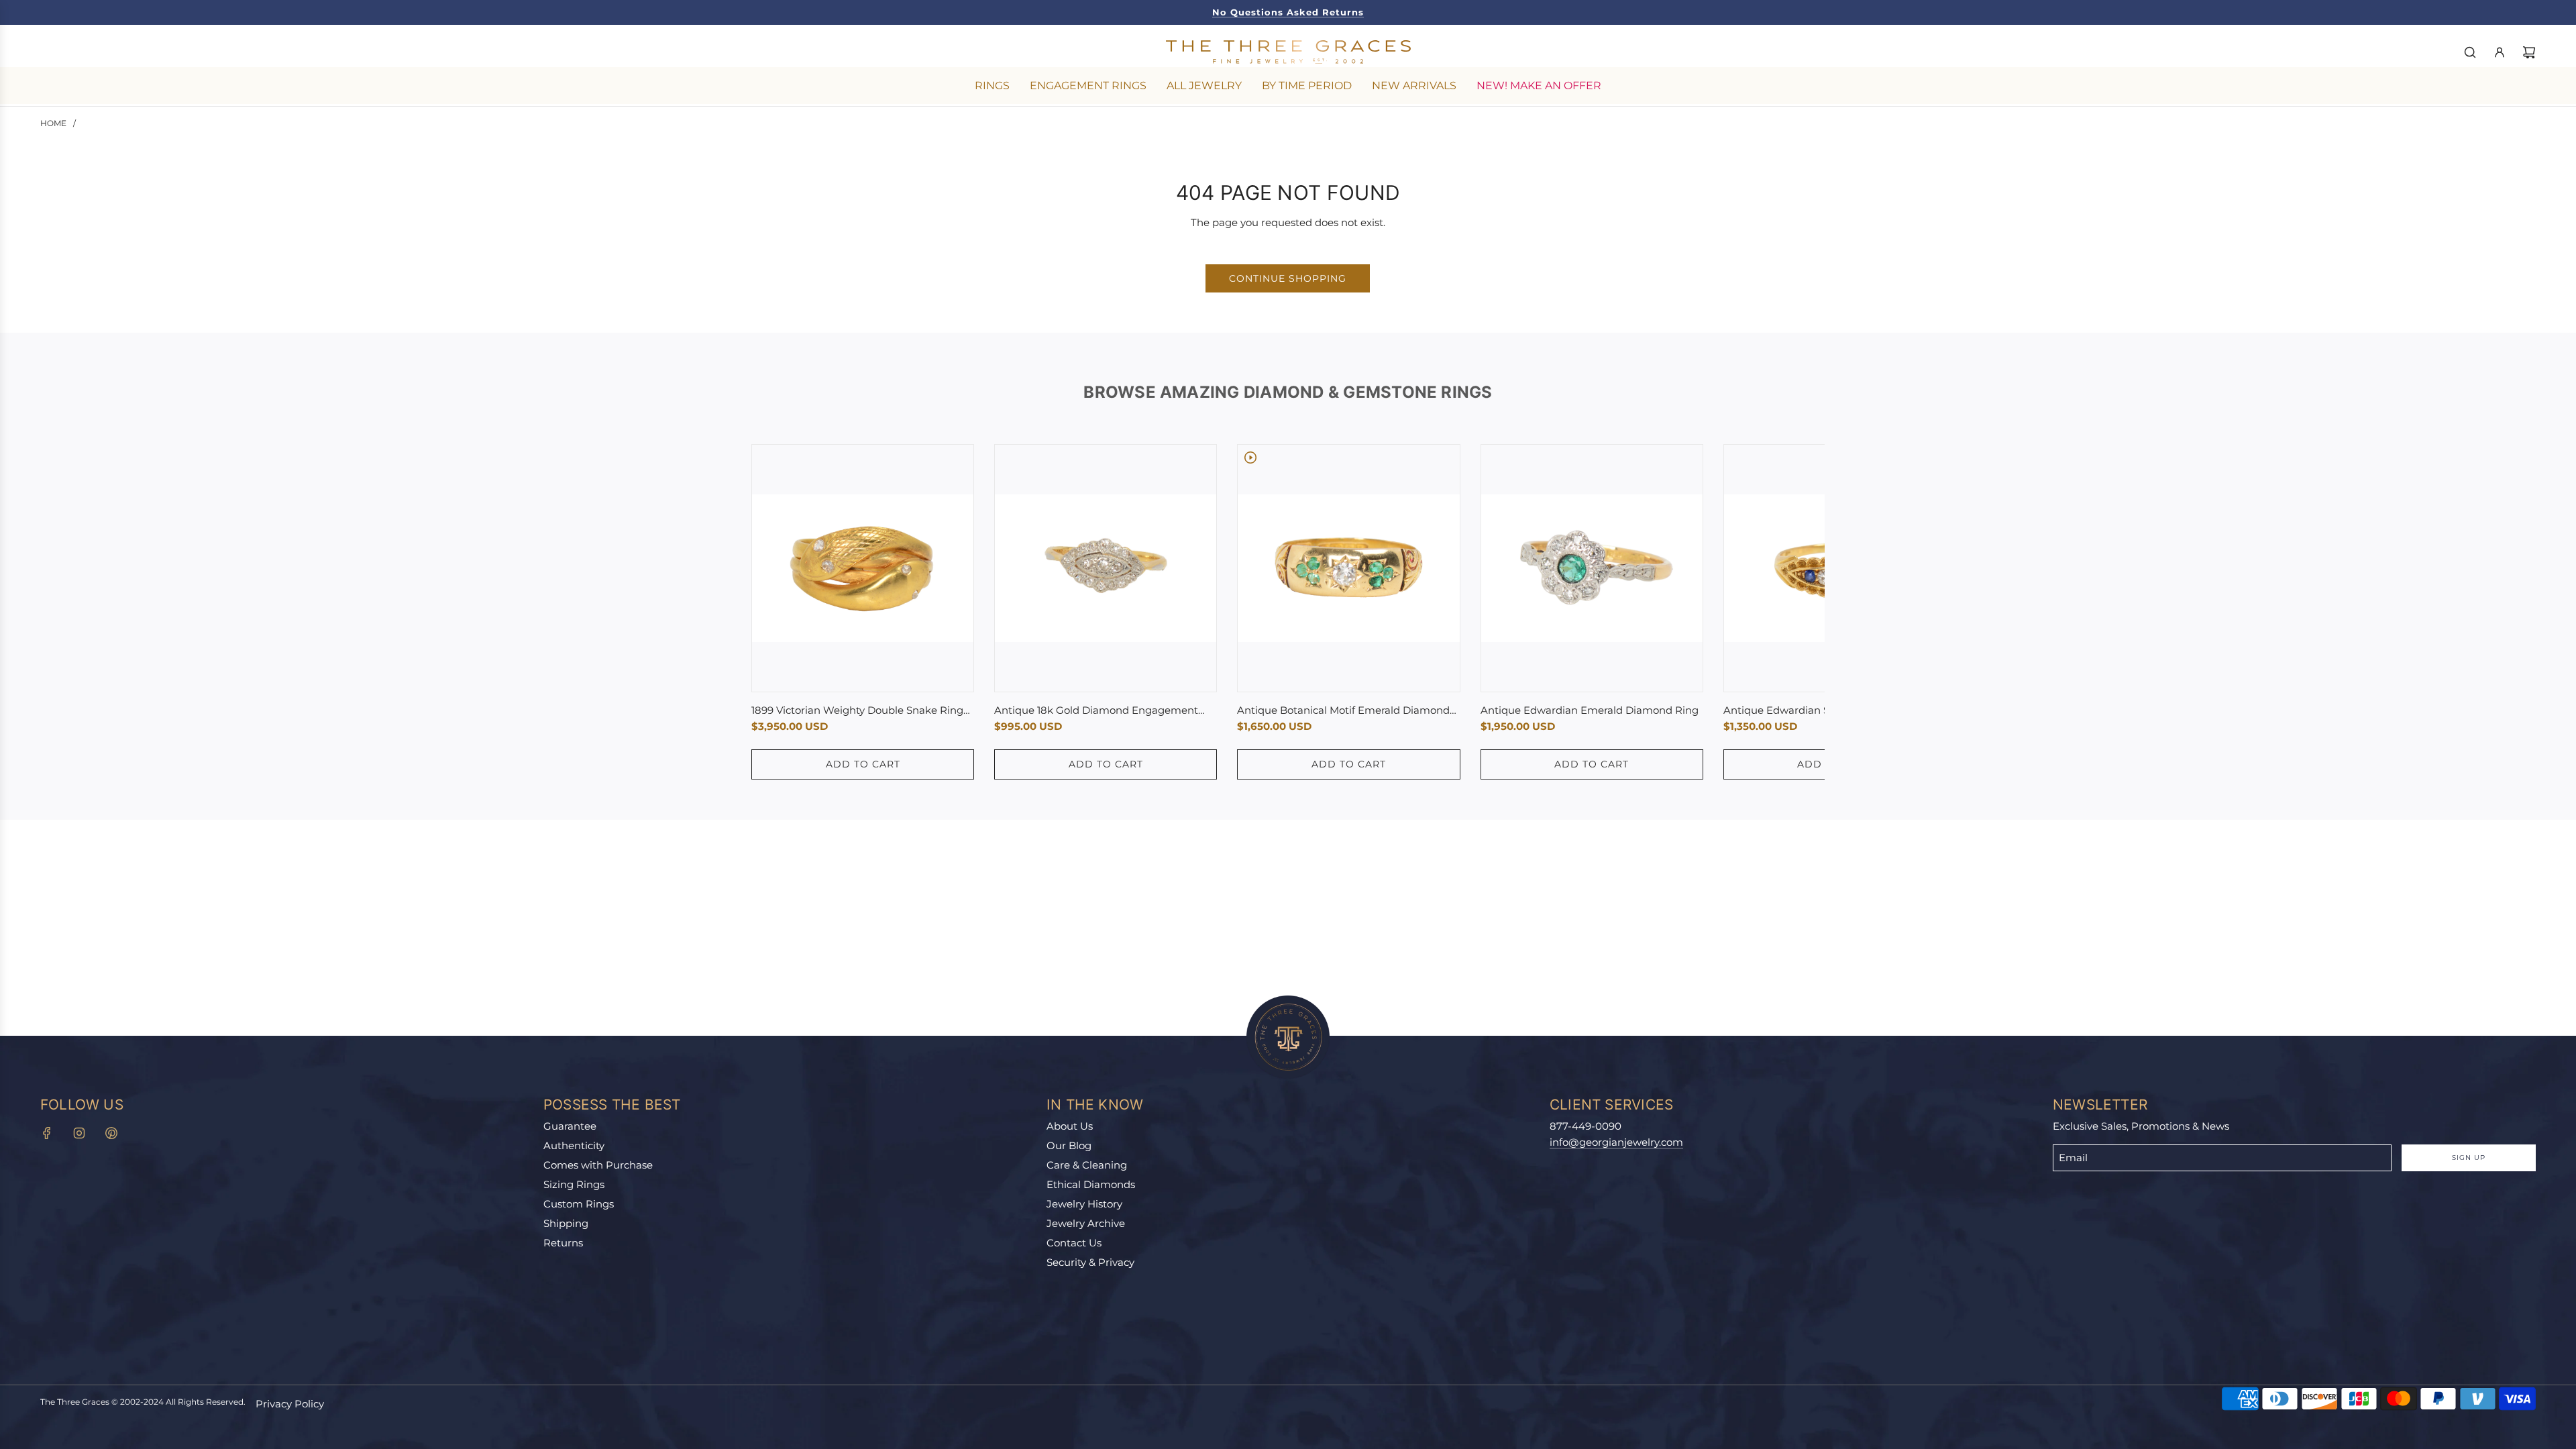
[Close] (2538, 1039)
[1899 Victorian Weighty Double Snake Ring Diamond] (863, 568)
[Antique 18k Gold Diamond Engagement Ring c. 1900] (1106, 568)
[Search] (2470, 52)
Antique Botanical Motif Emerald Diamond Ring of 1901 (1343, 711)
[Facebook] (47, 1133)
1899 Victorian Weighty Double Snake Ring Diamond (857, 711)
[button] (776, 612)
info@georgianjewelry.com (1616, 1142)
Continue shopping (1288, 278)
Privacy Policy (290, 1404)
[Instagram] (79, 1133)
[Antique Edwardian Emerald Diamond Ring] (1592, 568)
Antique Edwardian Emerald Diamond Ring (1590, 710)
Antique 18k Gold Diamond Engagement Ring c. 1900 (1096, 711)
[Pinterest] (111, 1133)
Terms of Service (2382, 1370)
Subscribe (2395, 1316)
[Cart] (2529, 52)
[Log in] (2500, 52)
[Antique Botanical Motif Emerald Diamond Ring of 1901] (1348, 568)
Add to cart (863, 764)
